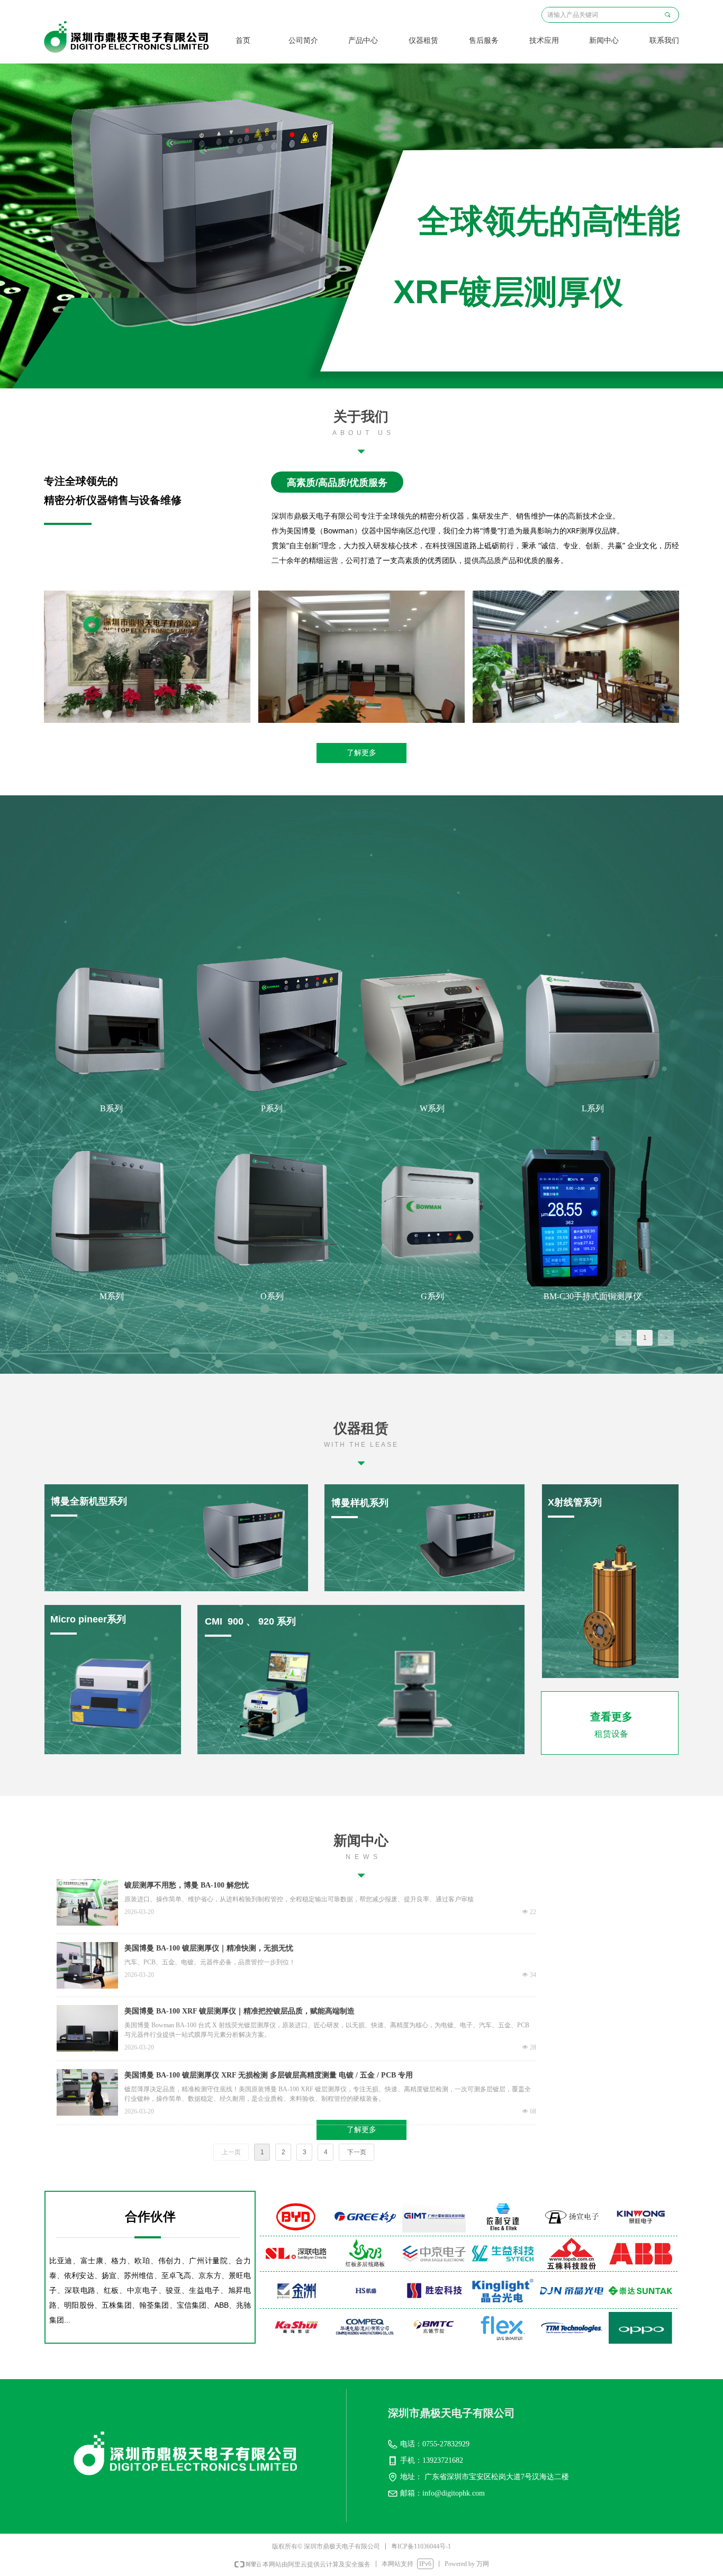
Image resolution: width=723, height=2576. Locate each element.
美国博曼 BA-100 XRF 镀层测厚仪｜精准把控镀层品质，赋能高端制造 (240, 2011)
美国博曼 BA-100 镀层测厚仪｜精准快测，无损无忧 (209, 1948)
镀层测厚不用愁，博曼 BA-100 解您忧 (187, 1885)
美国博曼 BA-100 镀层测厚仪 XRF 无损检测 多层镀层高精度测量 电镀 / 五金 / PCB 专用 (269, 2075)
